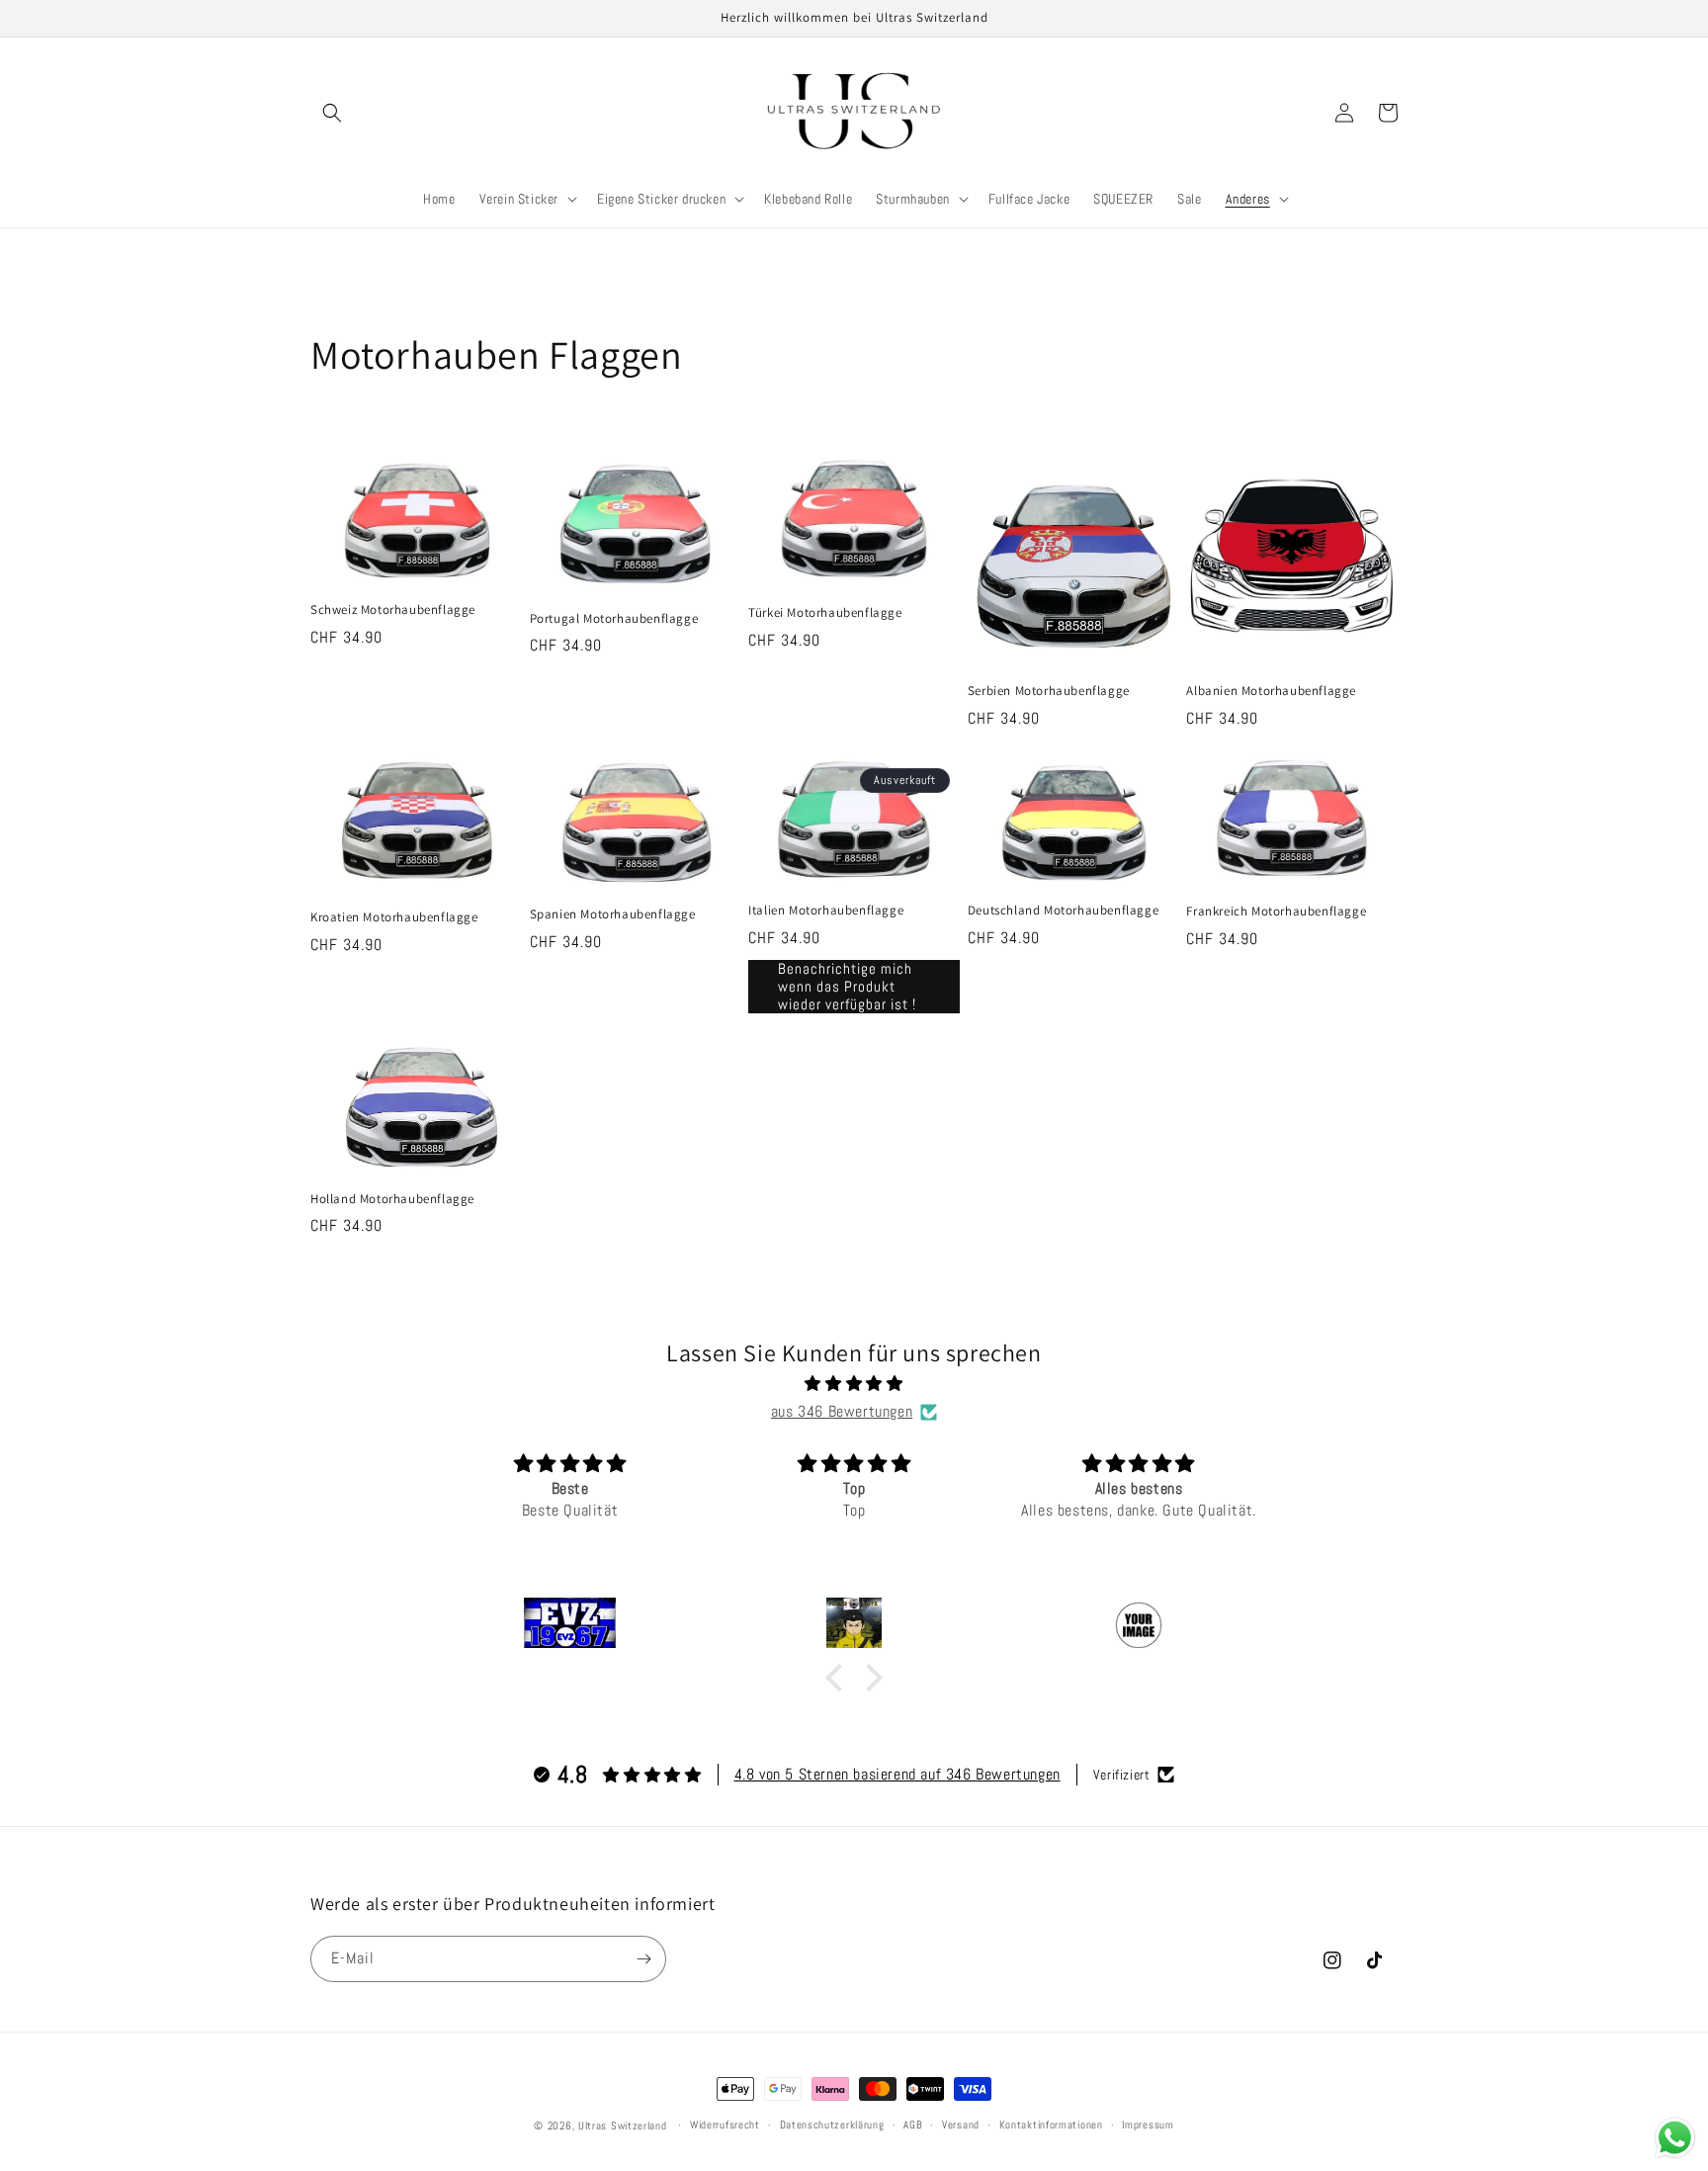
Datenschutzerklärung (832, 2125)
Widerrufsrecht (725, 2125)
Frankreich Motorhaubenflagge (1276, 912)
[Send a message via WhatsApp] (1675, 2138)
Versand (961, 2125)
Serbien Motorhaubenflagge (1049, 691)
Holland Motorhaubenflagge (392, 1199)
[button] (332, 113)
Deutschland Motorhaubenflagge (1063, 911)
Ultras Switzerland (623, 2126)
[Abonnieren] (643, 1959)
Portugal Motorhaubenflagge (614, 619)
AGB (913, 2125)
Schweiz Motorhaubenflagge (393, 610)
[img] (854, 1384)
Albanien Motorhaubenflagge (1271, 691)
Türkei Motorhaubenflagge (825, 613)
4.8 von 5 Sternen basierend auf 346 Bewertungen (897, 1774)
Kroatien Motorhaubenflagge (394, 917)
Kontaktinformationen (1051, 2125)
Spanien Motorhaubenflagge (613, 914)
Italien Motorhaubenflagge (826, 911)
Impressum (1148, 2125)
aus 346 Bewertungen (842, 1411)
